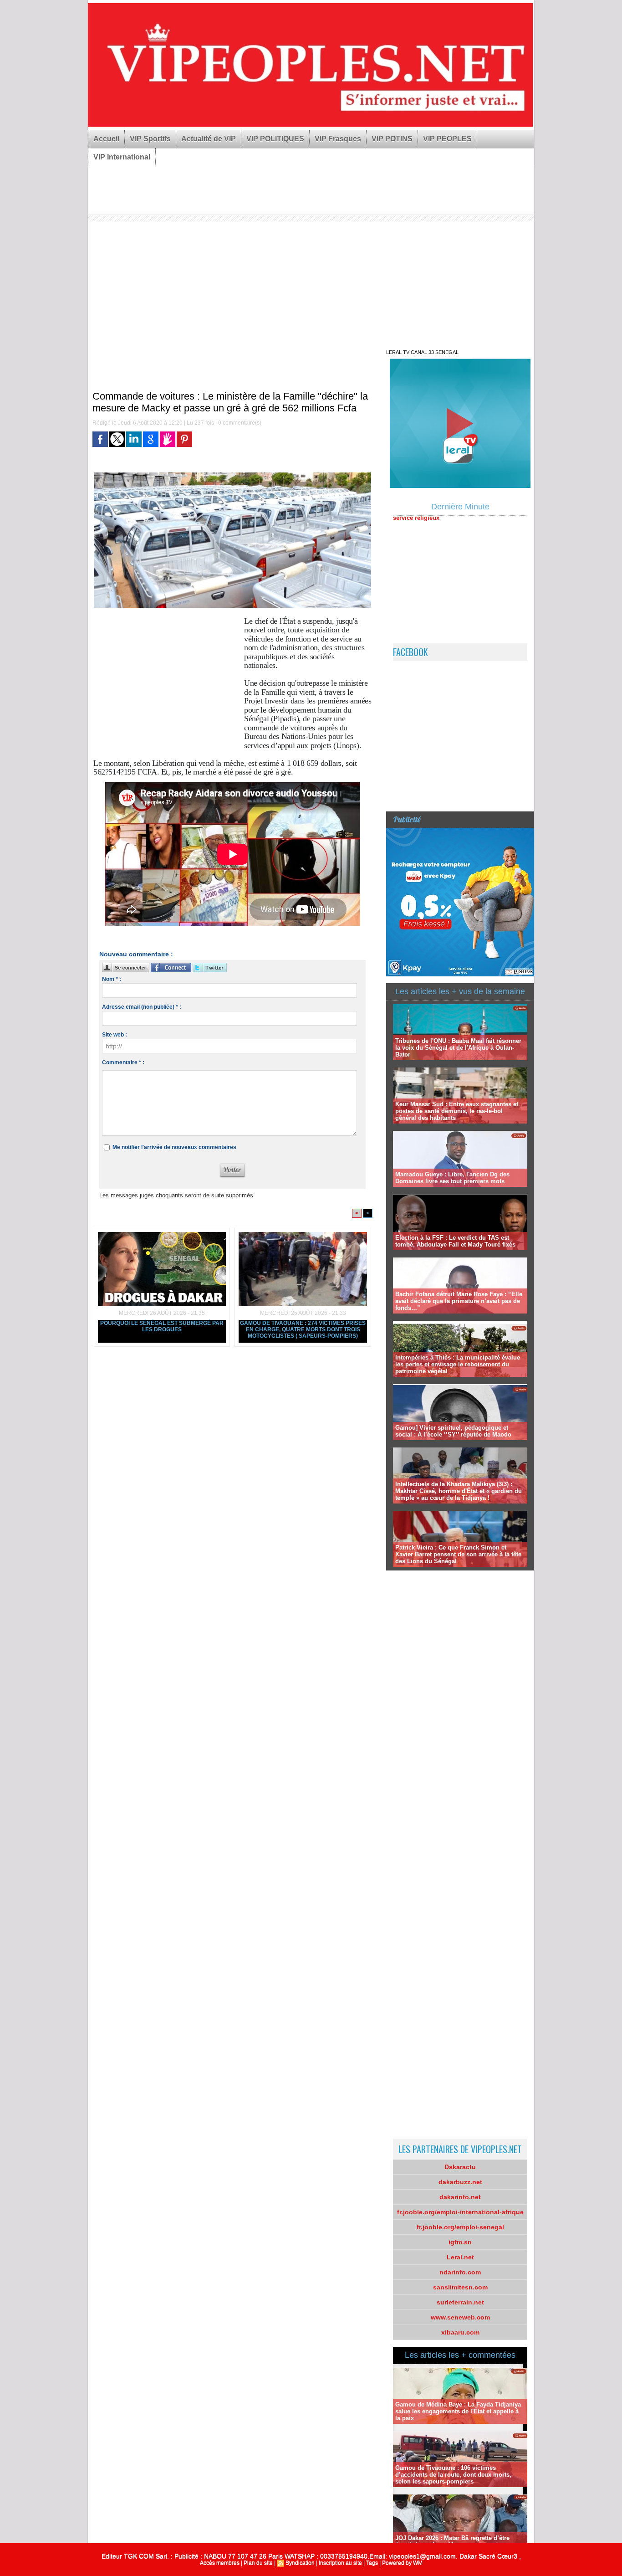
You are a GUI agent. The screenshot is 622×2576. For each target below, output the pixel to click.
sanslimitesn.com (460, 2287)
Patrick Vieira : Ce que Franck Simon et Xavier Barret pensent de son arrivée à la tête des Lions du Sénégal (458, 1554)
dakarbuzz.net (460, 2182)
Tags (372, 2563)
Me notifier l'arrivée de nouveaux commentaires (174, 1147)
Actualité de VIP (209, 139)
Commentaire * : (123, 1062)
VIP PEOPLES (447, 139)
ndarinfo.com (460, 2272)
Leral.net (460, 2257)
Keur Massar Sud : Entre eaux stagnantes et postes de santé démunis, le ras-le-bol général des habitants (457, 1111)
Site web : (115, 1035)
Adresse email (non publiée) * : (142, 1007)
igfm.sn (460, 2242)
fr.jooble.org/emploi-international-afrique (460, 2212)
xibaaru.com (460, 2332)
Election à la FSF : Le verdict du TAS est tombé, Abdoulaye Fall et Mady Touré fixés (455, 1241)
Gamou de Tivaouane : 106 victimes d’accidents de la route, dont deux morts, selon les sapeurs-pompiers (453, 2475)
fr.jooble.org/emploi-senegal (460, 2227)
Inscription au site (340, 2563)
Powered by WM (402, 2563)
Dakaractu (460, 2167)
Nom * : (112, 979)
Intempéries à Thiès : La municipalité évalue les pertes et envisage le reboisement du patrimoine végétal (458, 1364)
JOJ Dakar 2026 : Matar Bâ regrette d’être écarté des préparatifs (452, 2541)
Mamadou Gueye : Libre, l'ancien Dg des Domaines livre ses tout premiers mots (452, 1178)
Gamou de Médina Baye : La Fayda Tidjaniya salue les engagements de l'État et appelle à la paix (458, 2411)
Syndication (300, 2563)
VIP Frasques (338, 139)
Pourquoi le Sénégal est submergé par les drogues (162, 1326)
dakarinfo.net (460, 2197)
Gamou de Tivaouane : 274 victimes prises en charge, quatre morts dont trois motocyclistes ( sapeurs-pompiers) (303, 1329)
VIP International (122, 157)
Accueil (106, 139)
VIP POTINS (392, 139)
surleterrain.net (460, 2302)
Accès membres (220, 2563)
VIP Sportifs (150, 139)
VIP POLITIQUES (275, 139)
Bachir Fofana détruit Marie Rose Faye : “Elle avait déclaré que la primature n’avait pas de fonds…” (459, 1301)
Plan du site (258, 2563)
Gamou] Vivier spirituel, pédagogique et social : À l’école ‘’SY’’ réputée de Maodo (453, 1431)
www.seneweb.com (460, 2317)
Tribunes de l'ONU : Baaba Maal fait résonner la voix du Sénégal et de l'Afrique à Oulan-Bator (458, 1048)
